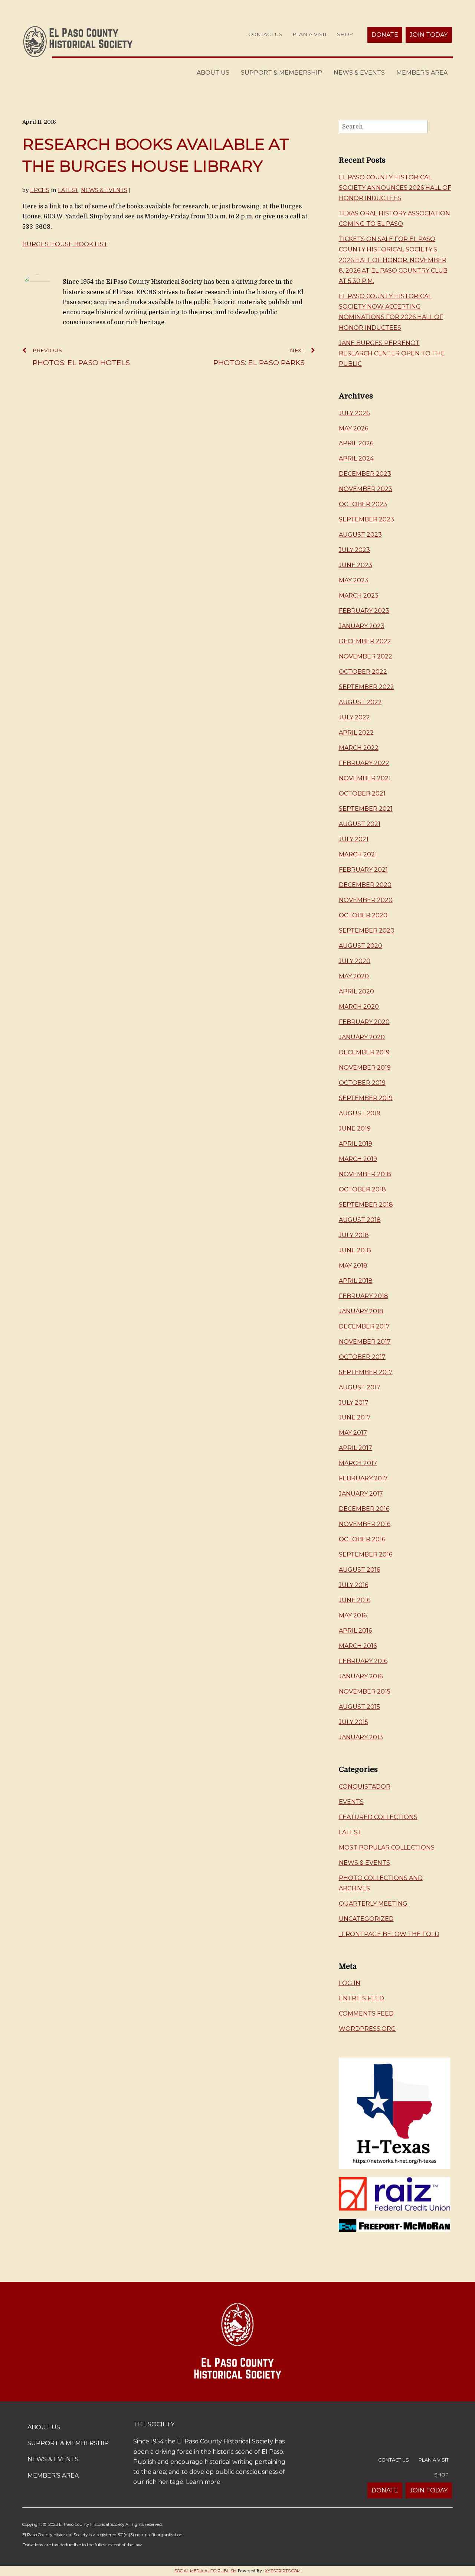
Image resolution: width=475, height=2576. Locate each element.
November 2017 (365, 1342)
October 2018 (362, 1189)
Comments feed (366, 2014)
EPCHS (40, 190)
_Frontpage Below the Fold (389, 1934)
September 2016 (366, 1554)
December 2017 (364, 1326)
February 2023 (364, 611)
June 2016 (355, 1600)
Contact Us (265, 34)
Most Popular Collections (387, 1848)
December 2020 (365, 885)
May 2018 (353, 1266)
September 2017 (366, 1372)
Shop (345, 34)
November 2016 (365, 1524)
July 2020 (355, 961)
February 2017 (363, 1478)
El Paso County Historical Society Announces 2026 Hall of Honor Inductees (395, 188)
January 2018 (361, 1311)
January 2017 (361, 1494)
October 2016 (362, 1539)
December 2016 (364, 1509)
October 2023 (363, 504)
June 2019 (355, 1128)
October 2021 (362, 793)
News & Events (359, 73)
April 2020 (356, 991)
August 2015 (359, 1707)
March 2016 (358, 1646)
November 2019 (365, 1068)
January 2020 (362, 1037)
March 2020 (359, 1007)
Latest (68, 190)
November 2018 (365, 1174)
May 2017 (353, 1433)
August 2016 (359, 1570)
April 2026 (356, 443)
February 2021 (363, 870)
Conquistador (365, 1787)
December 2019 (364, 1052)
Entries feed (361, 1998)
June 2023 (356, 565)
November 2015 (365, 1692)
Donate (385, 35)
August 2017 (360, 1387)
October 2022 (363, 672)
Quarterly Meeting (373, 1904)
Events (351, 1802)
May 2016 (353, 1615)
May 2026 (353, 428)
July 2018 (354, 1235)
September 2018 (366, 1205)
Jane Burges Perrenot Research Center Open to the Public (392, 353)
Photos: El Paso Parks (259, 357)
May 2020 (354, 976)
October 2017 (362, 1357)
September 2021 (366, 809)
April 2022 (356, 733)
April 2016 (355, 1631)
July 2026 (354, 413)
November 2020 (366, 900)
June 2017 (355, 1417)
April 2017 (356, 1448)
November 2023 (366, 489)
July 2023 (354, 550)
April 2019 (356, 1144)
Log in (350, 1983)
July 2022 (354, 717)
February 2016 (363, 1661)
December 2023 (365, 474)
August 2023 (360, 535)
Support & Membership (281, 73)
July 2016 (353, 1585)
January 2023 (362, 626)
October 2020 (363, 915)
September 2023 (366, 519)
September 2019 (366, 1098)
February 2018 (363, 1296)
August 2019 (360, 1113)
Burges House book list (65, 244)
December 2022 (365, 641)
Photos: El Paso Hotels (81, 357)
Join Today (429, 35)
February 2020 (364, 1022)
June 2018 (355, 1250)
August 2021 (360, 824)
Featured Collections (378, 1817)
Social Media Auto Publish (205, 2571)
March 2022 (359, 748)
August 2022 (360, 702)
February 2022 (364, 763)
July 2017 (354, 1403)
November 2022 (366, 656)
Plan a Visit (310, 34)
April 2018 (356, 1281)
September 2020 (367, 931)
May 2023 (354, 580)
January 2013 (361, 1737)
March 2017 (358, 1463)
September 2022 (366, 687)
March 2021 (358, 854)
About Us (213, 73)
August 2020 (361, 946)
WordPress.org (367, 2029)
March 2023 (359, 596)
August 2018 (360, 1220)
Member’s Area (422, 73)
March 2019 (358, 1159)
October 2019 (362, 1083)
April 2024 (356, 458)
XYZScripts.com (283, 2571)
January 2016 (361, 1676)
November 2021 (365, 778)
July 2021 (354, 839)
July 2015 (353, 1722)
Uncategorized (366, 1919)
